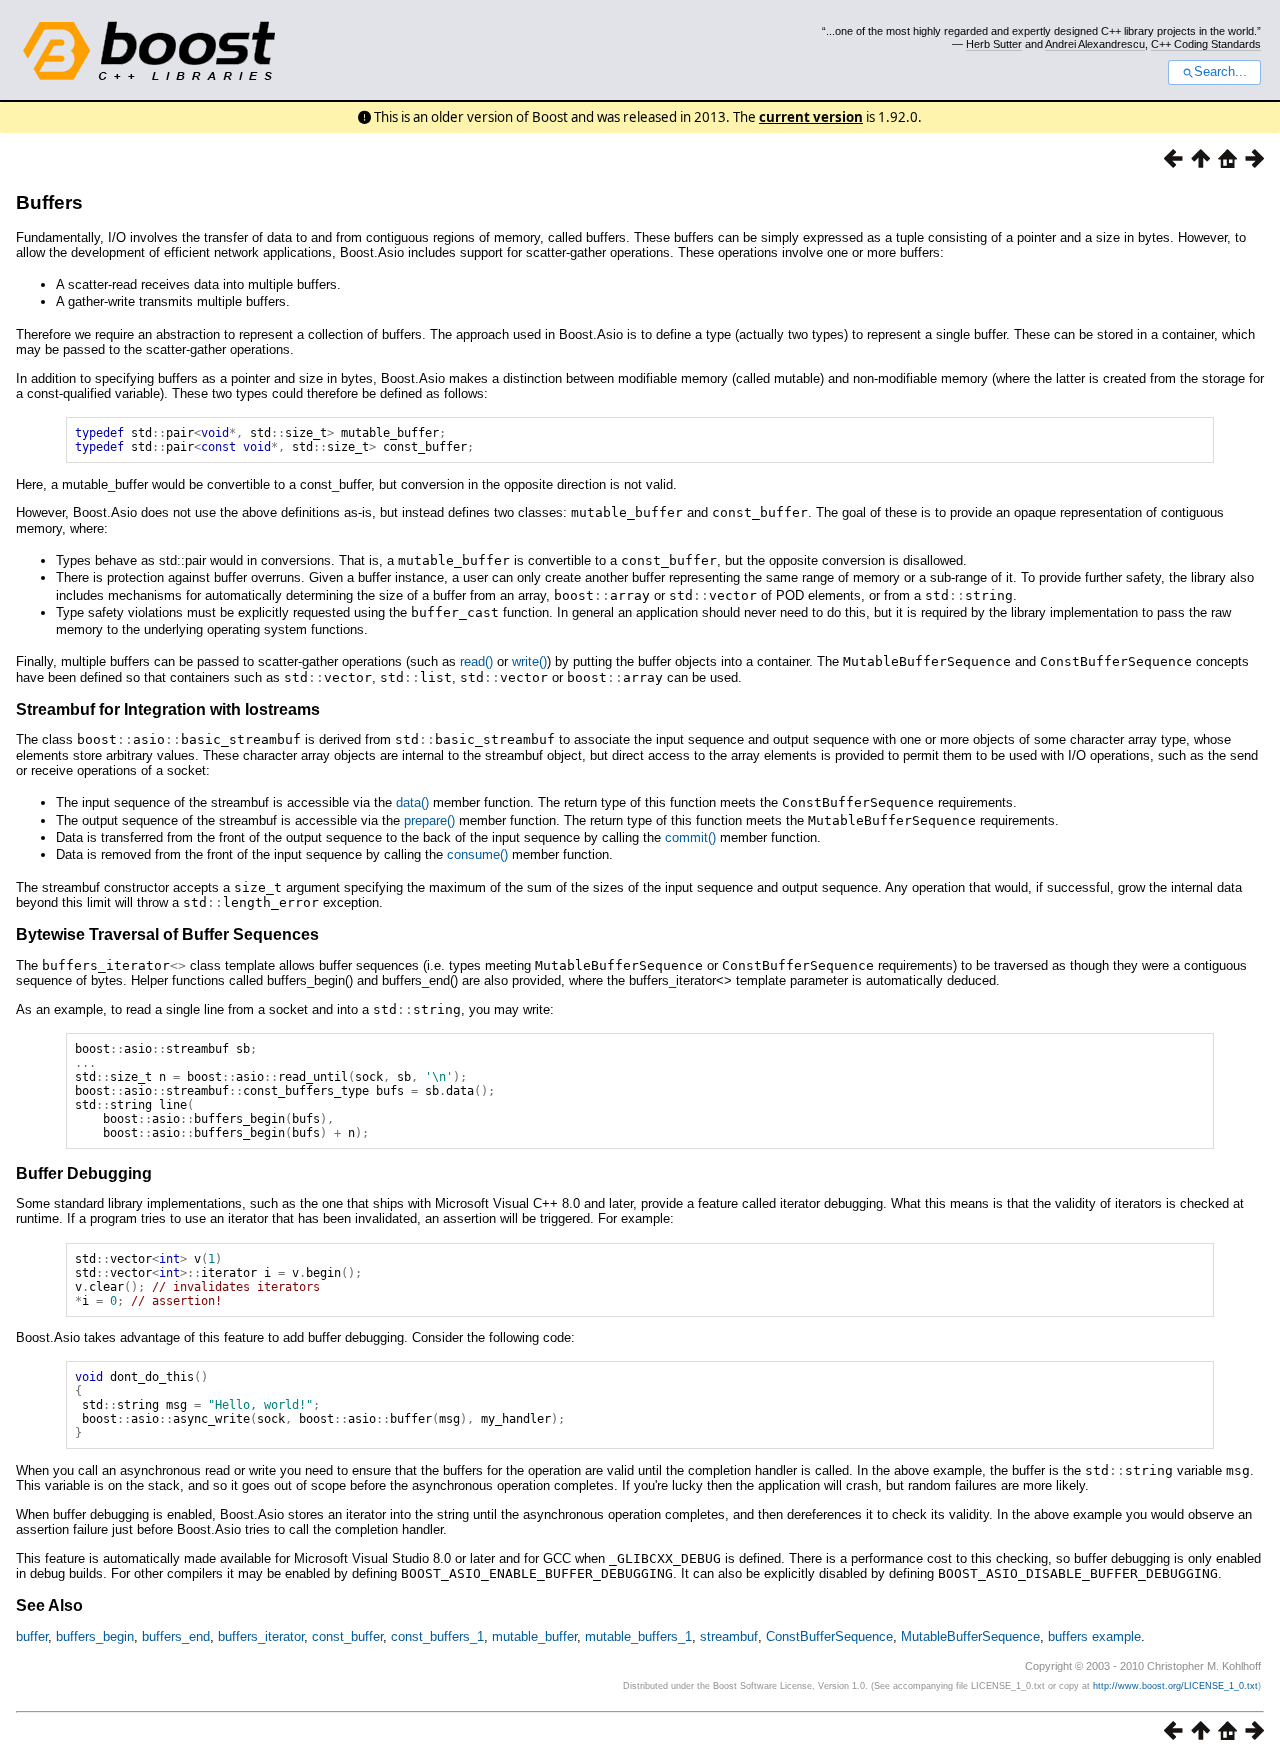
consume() (477, 854)
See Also (49, 1605)
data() (412, 802)
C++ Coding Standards (1206, 44)
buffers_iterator (261, 1636)
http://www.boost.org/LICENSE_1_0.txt (1175, 1686)
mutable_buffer (534, 1636)
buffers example (1094, 1636)
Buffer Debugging (84, 1173)
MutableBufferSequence (970, 1636)
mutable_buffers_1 (638, 1636)
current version (811, 117)
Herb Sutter (994, 44)
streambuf (729, 1636)
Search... (1220, 72)
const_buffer (347, 1636)
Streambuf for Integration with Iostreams (168, 709)
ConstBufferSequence (829, 1636)
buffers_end (176, 1636)
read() (476, 661)
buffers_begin (95, 1636)
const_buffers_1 (437, 1636)
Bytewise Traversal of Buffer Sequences (167, 934)
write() (529, 661)
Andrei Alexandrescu (1095, 44)
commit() (690, 837)
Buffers (49, 202)
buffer (32, 1636)
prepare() (429, 820)
